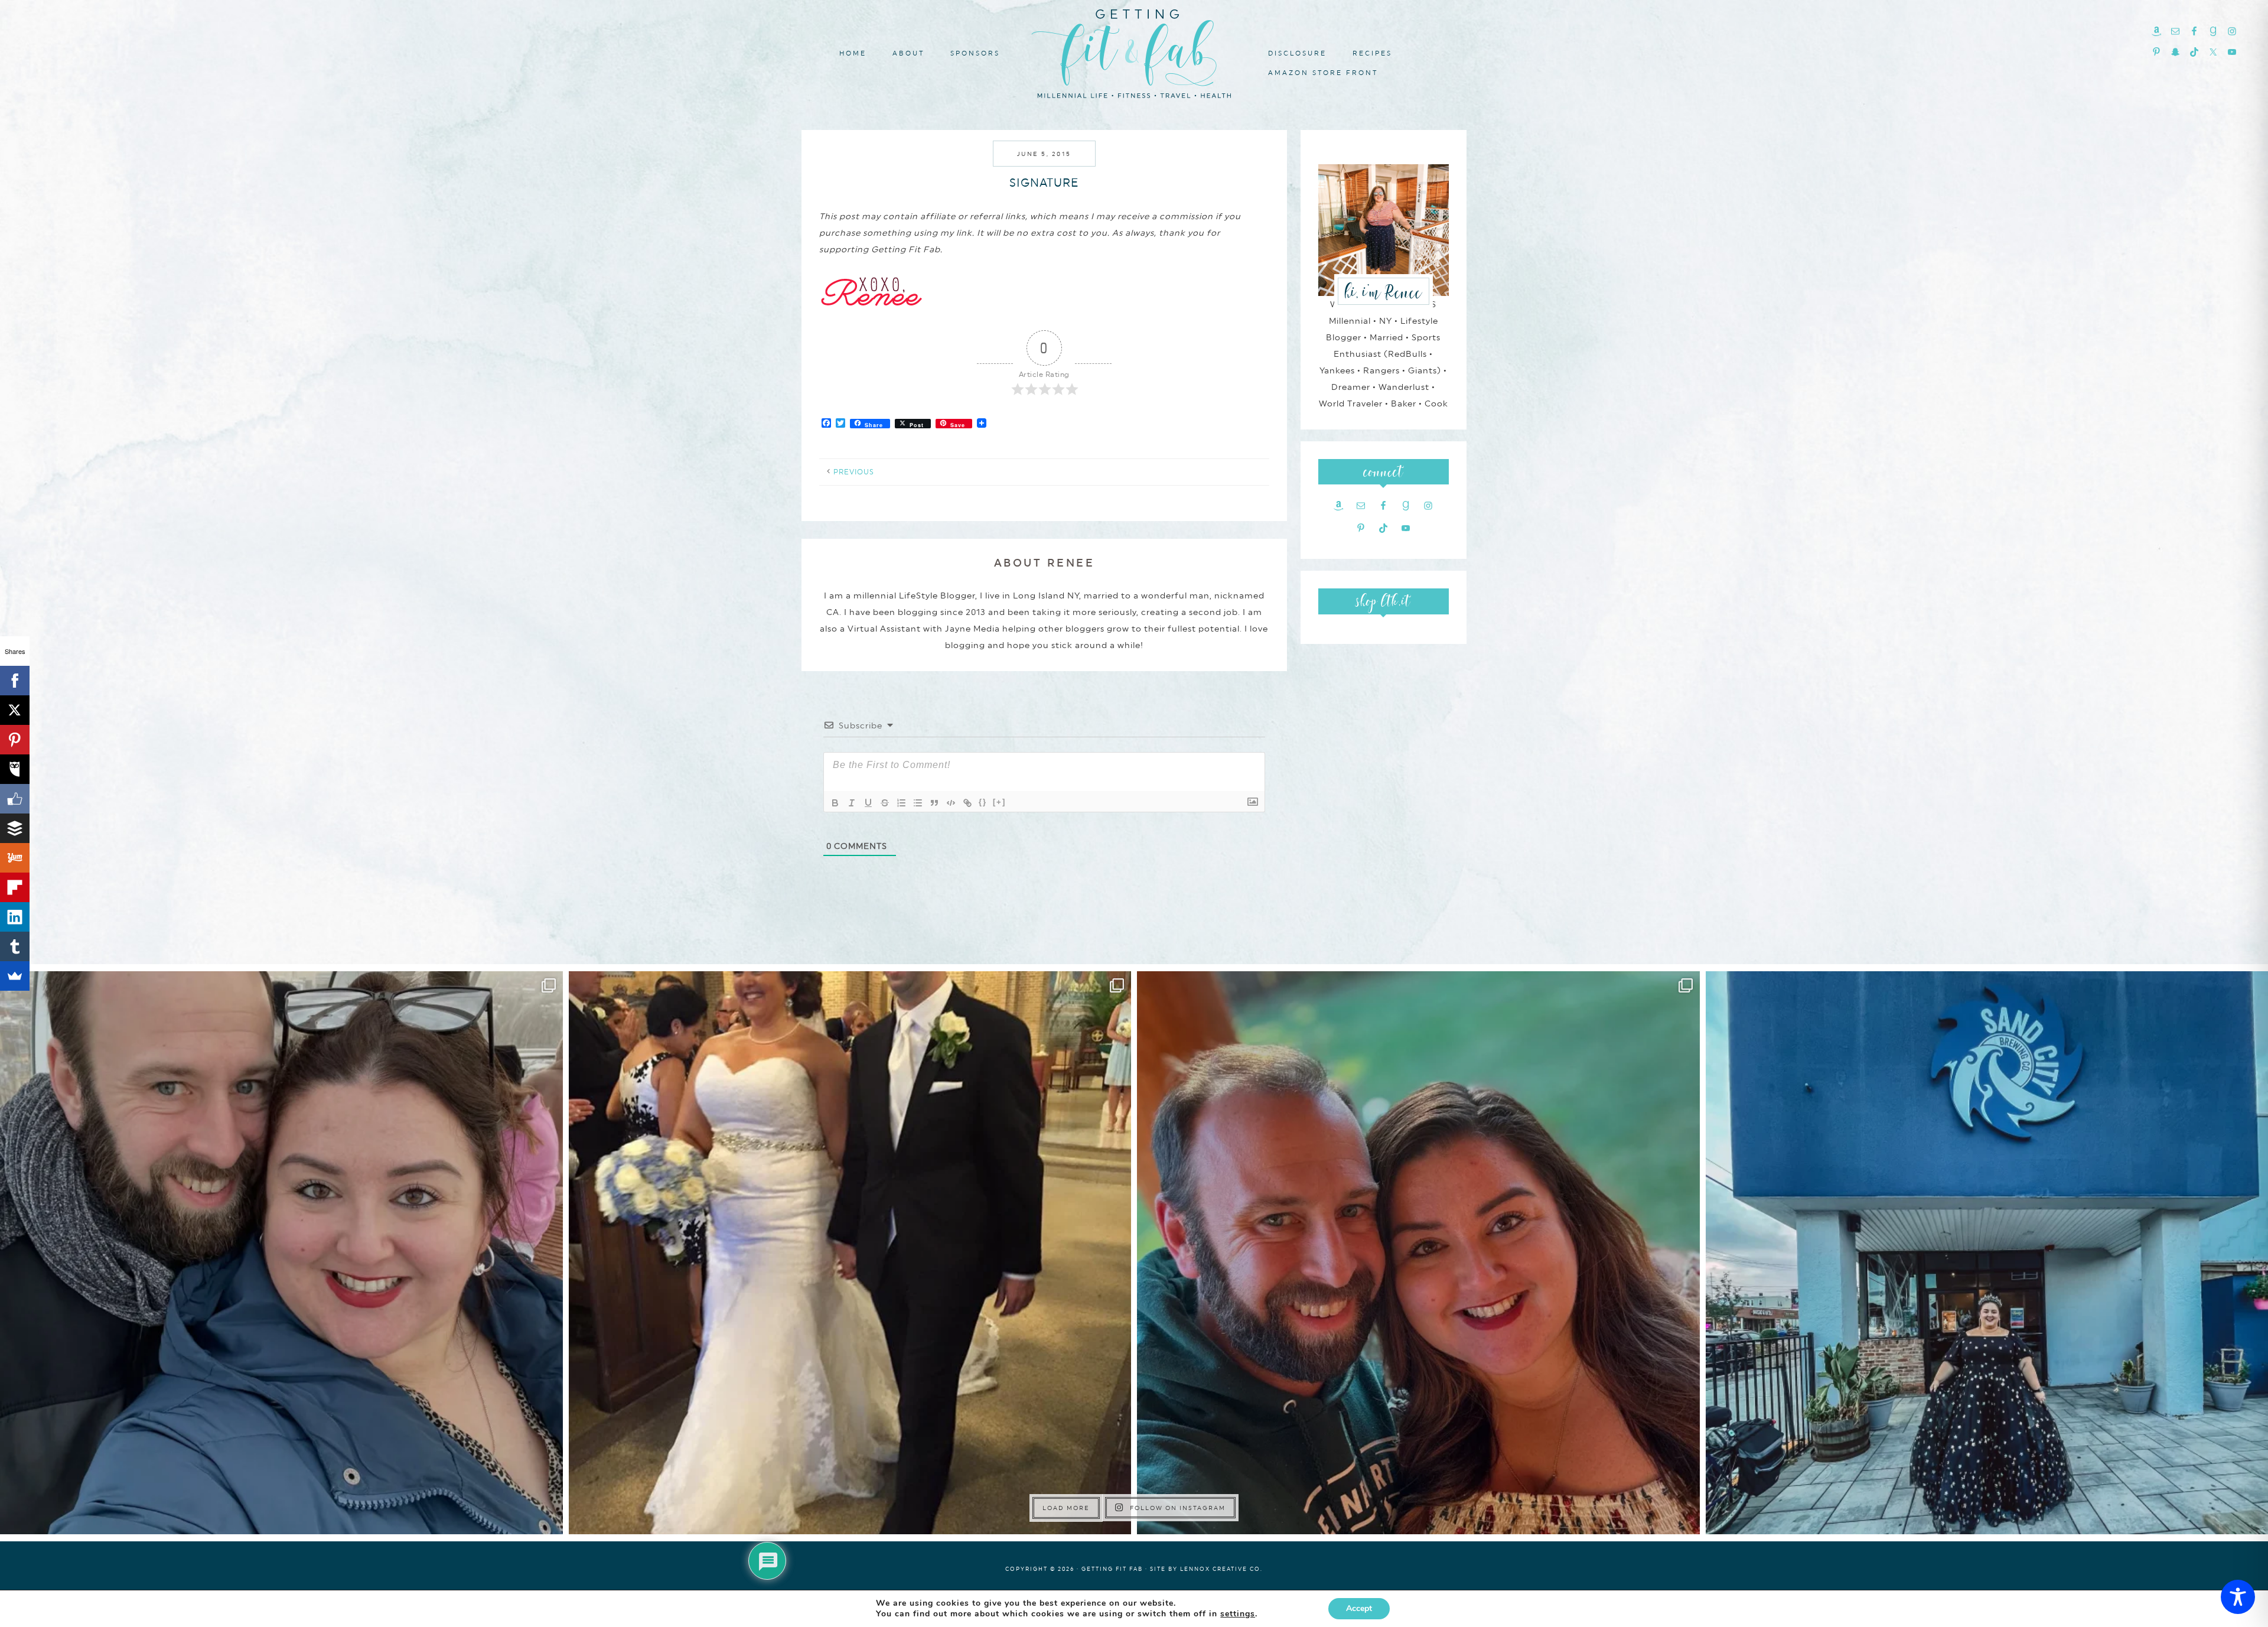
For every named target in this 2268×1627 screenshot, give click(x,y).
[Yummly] (15, 858)
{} (983, 802)
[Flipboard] (15, 887)
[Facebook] (15, 681)
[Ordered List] (901, 803)
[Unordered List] (918, 803)
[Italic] (852, 803)
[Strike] (885, 803)
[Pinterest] (15, 740)
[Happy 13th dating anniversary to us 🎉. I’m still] (281, 1253)
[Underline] (868, 803)
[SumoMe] (15, 976)
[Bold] (835, 803)
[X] (15, 710)
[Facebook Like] (15, 799)
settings (1238, 1614)
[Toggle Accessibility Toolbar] (2238, 1597)
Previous (854, 472)
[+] (999, 802)
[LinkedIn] (15, 917)
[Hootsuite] (15, 769)
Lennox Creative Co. (1221, 1569)
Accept (1359, 1608)
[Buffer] (15, 828)
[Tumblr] (15, 946)
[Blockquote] (934, 803)
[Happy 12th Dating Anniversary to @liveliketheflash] (1418, 1253)
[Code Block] (951, 803)
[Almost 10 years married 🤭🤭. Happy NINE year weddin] (850, 1253)
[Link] (967, 803)
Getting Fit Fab (1134, 52)
